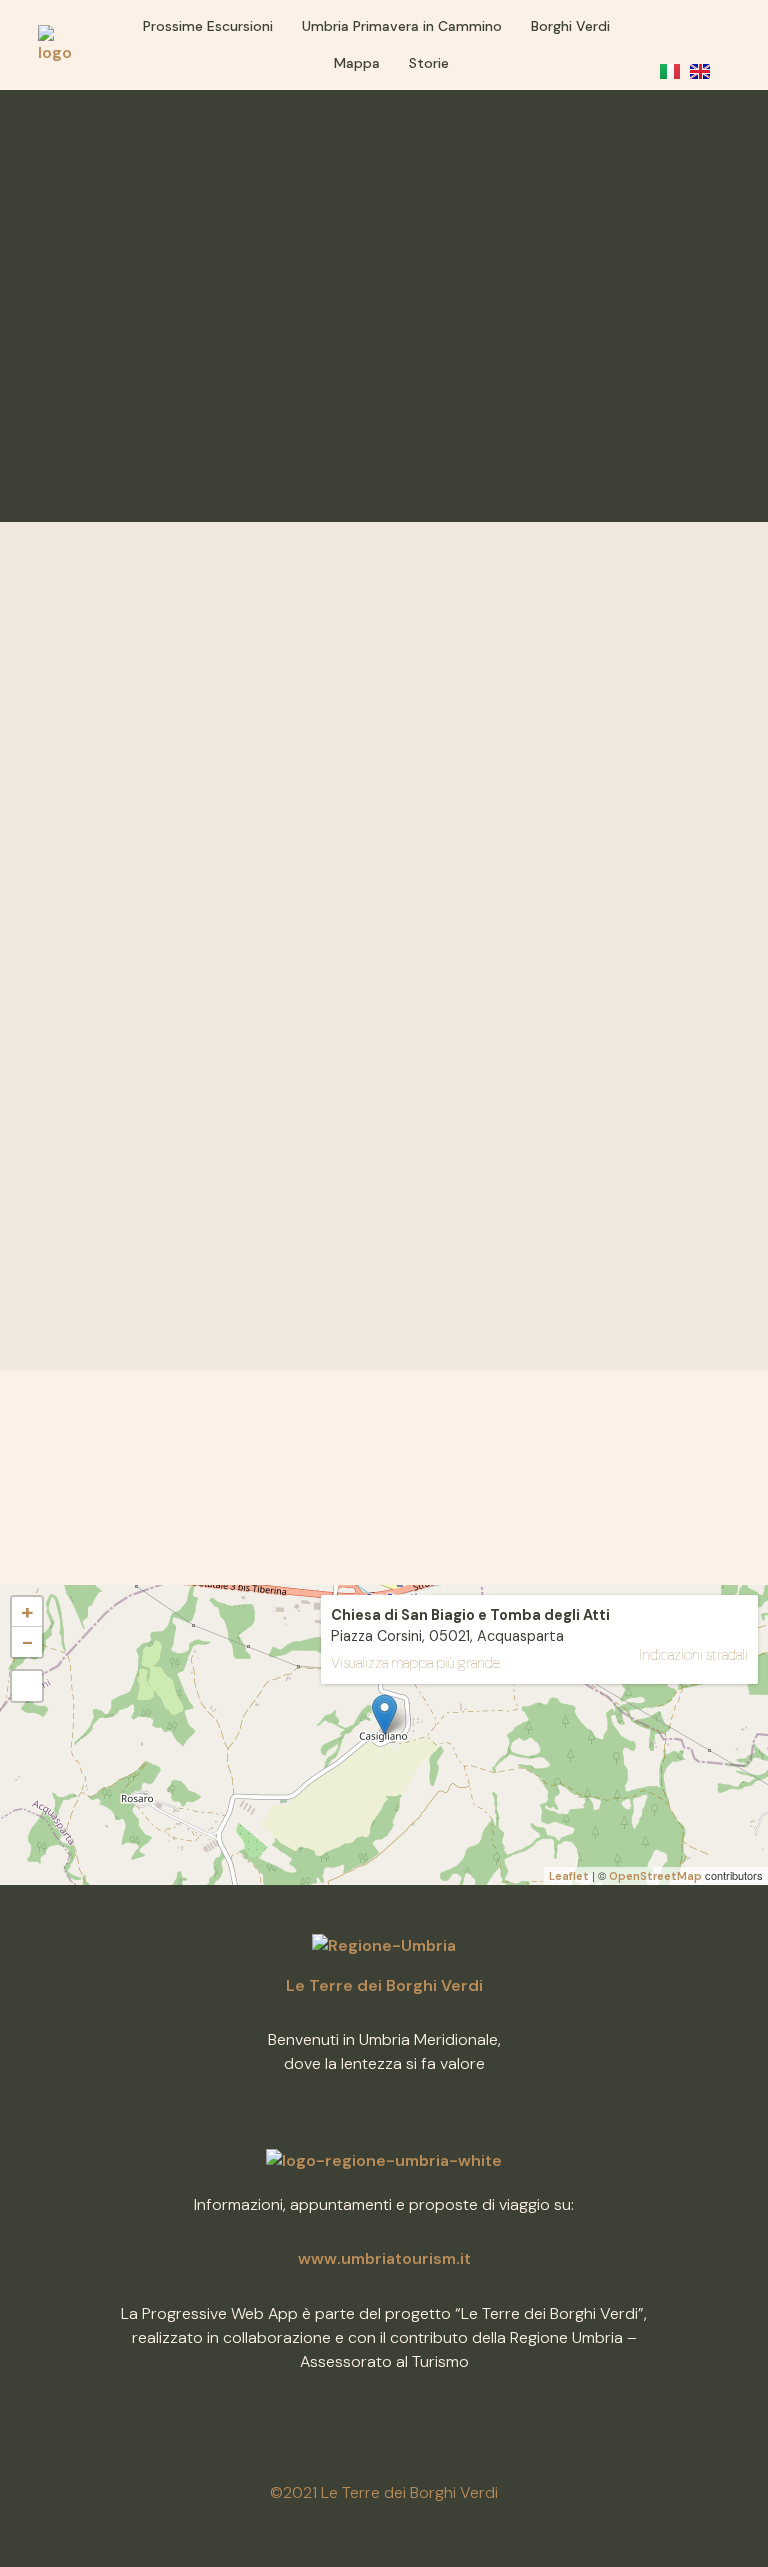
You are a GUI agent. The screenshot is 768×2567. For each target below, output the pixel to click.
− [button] (27, 1641)
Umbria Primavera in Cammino (402, 26)
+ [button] (27, 1611)
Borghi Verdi (570, 26)
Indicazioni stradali (693, 1655)
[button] (650, 46)
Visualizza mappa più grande (415, 1663)
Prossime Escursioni (208, 26)
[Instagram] (399, 2453)
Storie (429, 63)
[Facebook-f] (369, 2453)
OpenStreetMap (655, 1876)
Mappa (357, 63)
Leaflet (569, 1876)
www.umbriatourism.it (384, 2258)
